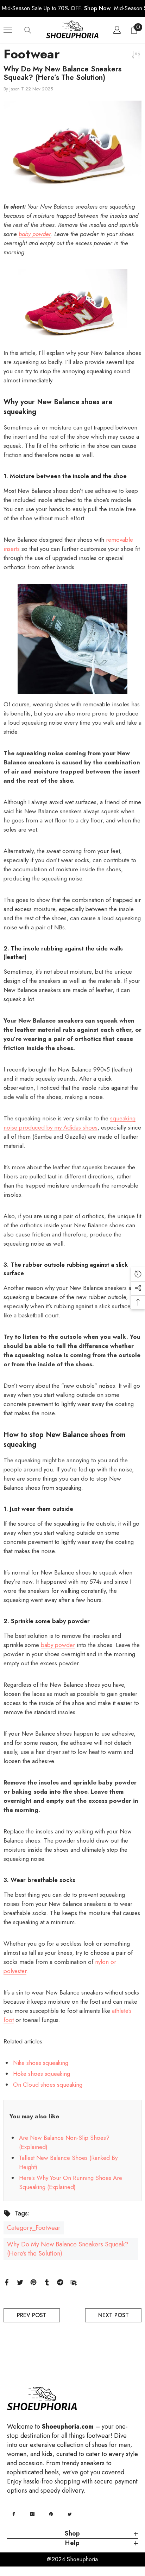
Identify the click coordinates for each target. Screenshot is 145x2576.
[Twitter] (20, 2282)
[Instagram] (32, 2514)
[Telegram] (60, 2282)
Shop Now (97, 8)
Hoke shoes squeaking (42, 2074)
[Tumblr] (47, 2282)
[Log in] (117, 30)
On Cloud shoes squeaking (48, 2085)
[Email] (74, 2282)
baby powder (58, 1645)
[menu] (8, 30)
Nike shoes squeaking (41, 2063)
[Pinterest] (33, 2282)
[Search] (28, 30)
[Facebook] (7, 2282)
